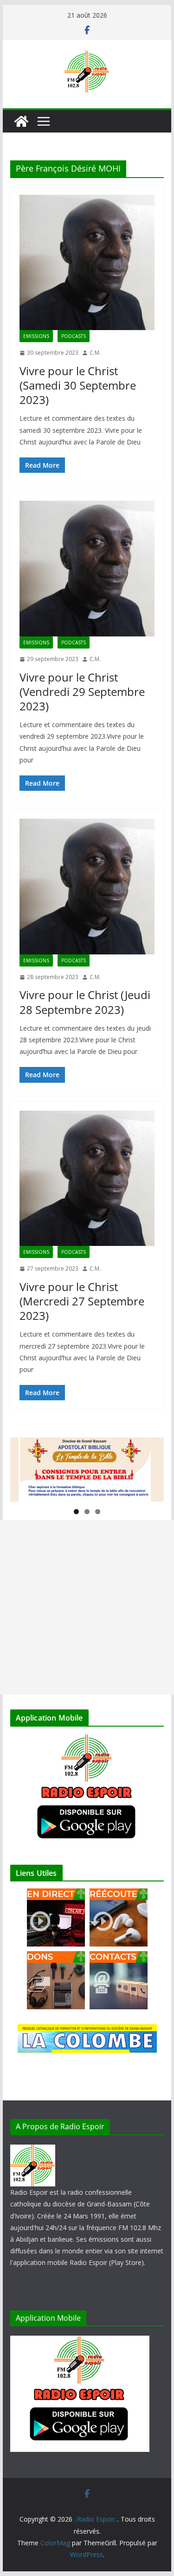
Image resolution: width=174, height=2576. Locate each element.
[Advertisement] (87, 1607)
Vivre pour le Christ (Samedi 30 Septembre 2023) (78, 385)
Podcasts (74, 336)
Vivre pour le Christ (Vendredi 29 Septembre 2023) (82, 692)
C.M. (95, 353)
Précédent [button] (22, 1467)
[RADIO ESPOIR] (33, 2150)
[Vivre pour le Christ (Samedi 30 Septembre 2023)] (87, 263)
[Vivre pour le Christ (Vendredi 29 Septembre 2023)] (87, 569)
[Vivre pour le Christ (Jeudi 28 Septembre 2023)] (87, 887)
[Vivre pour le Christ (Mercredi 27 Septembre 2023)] (87, 1179)
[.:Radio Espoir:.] (21, 121)
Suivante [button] (152, 1467)
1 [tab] (76, 1512)
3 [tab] (98, 1512)
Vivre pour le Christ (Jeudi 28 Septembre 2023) (85, 1002)
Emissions (36, 336)
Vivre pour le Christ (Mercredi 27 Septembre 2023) (82, 1301)
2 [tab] (87, 1512)
